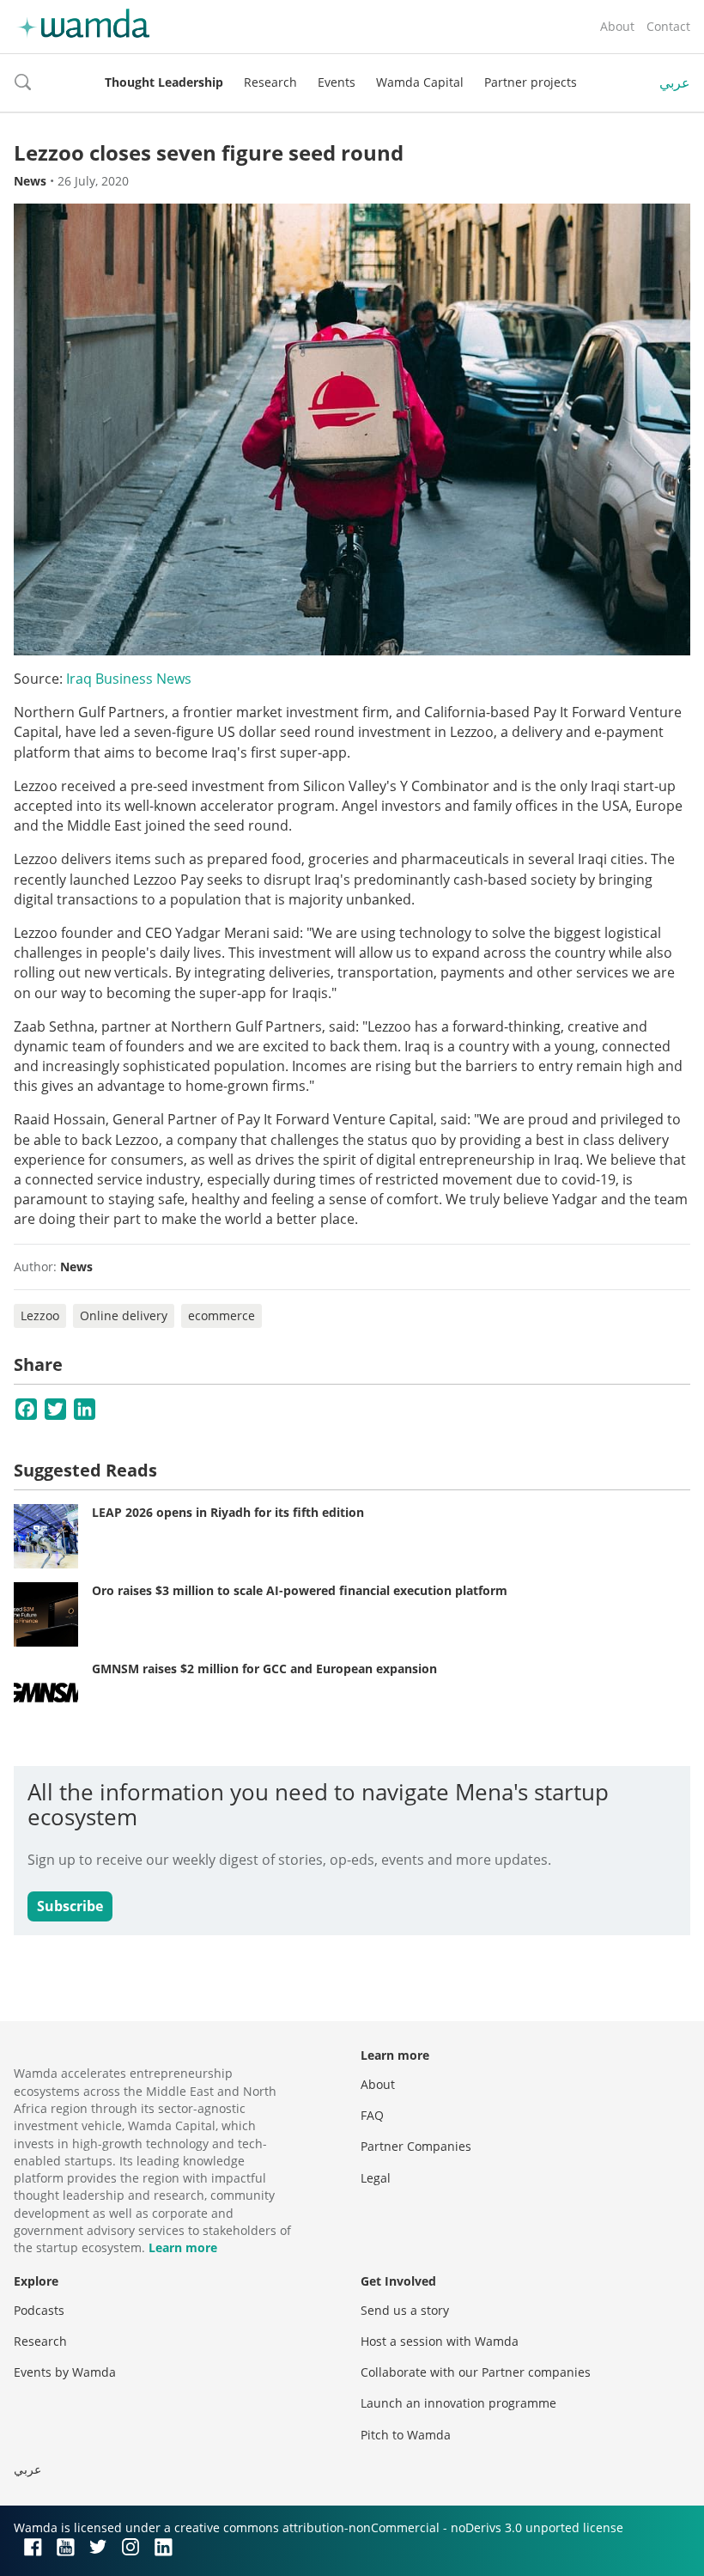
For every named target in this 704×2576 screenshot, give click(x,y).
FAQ (372, 2115)
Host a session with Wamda (440, 2341)
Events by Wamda (65, 2372)
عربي (675, 82)
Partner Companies (416, 2146)
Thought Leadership (164, 82)
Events (337, 82)
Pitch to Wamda (406, 2435)
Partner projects (531, 82)
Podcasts (39, 2310)
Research (270, 82)
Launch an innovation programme (458, 2403)
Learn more (183, 2247)
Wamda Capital (420, 82)
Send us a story (405, 2310)
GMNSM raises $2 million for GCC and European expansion (264, 1669)
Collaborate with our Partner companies (476, 2372)
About (617, 26)
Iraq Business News (129, 679)
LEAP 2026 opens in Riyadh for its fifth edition (228, 1512)
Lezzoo (40, 1315)
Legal (376, 2178)
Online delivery (124, 1315)
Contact (668, 26)
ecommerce (222, 1315)
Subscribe (70, 1906)
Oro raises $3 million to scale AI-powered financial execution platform (300, 1590)
